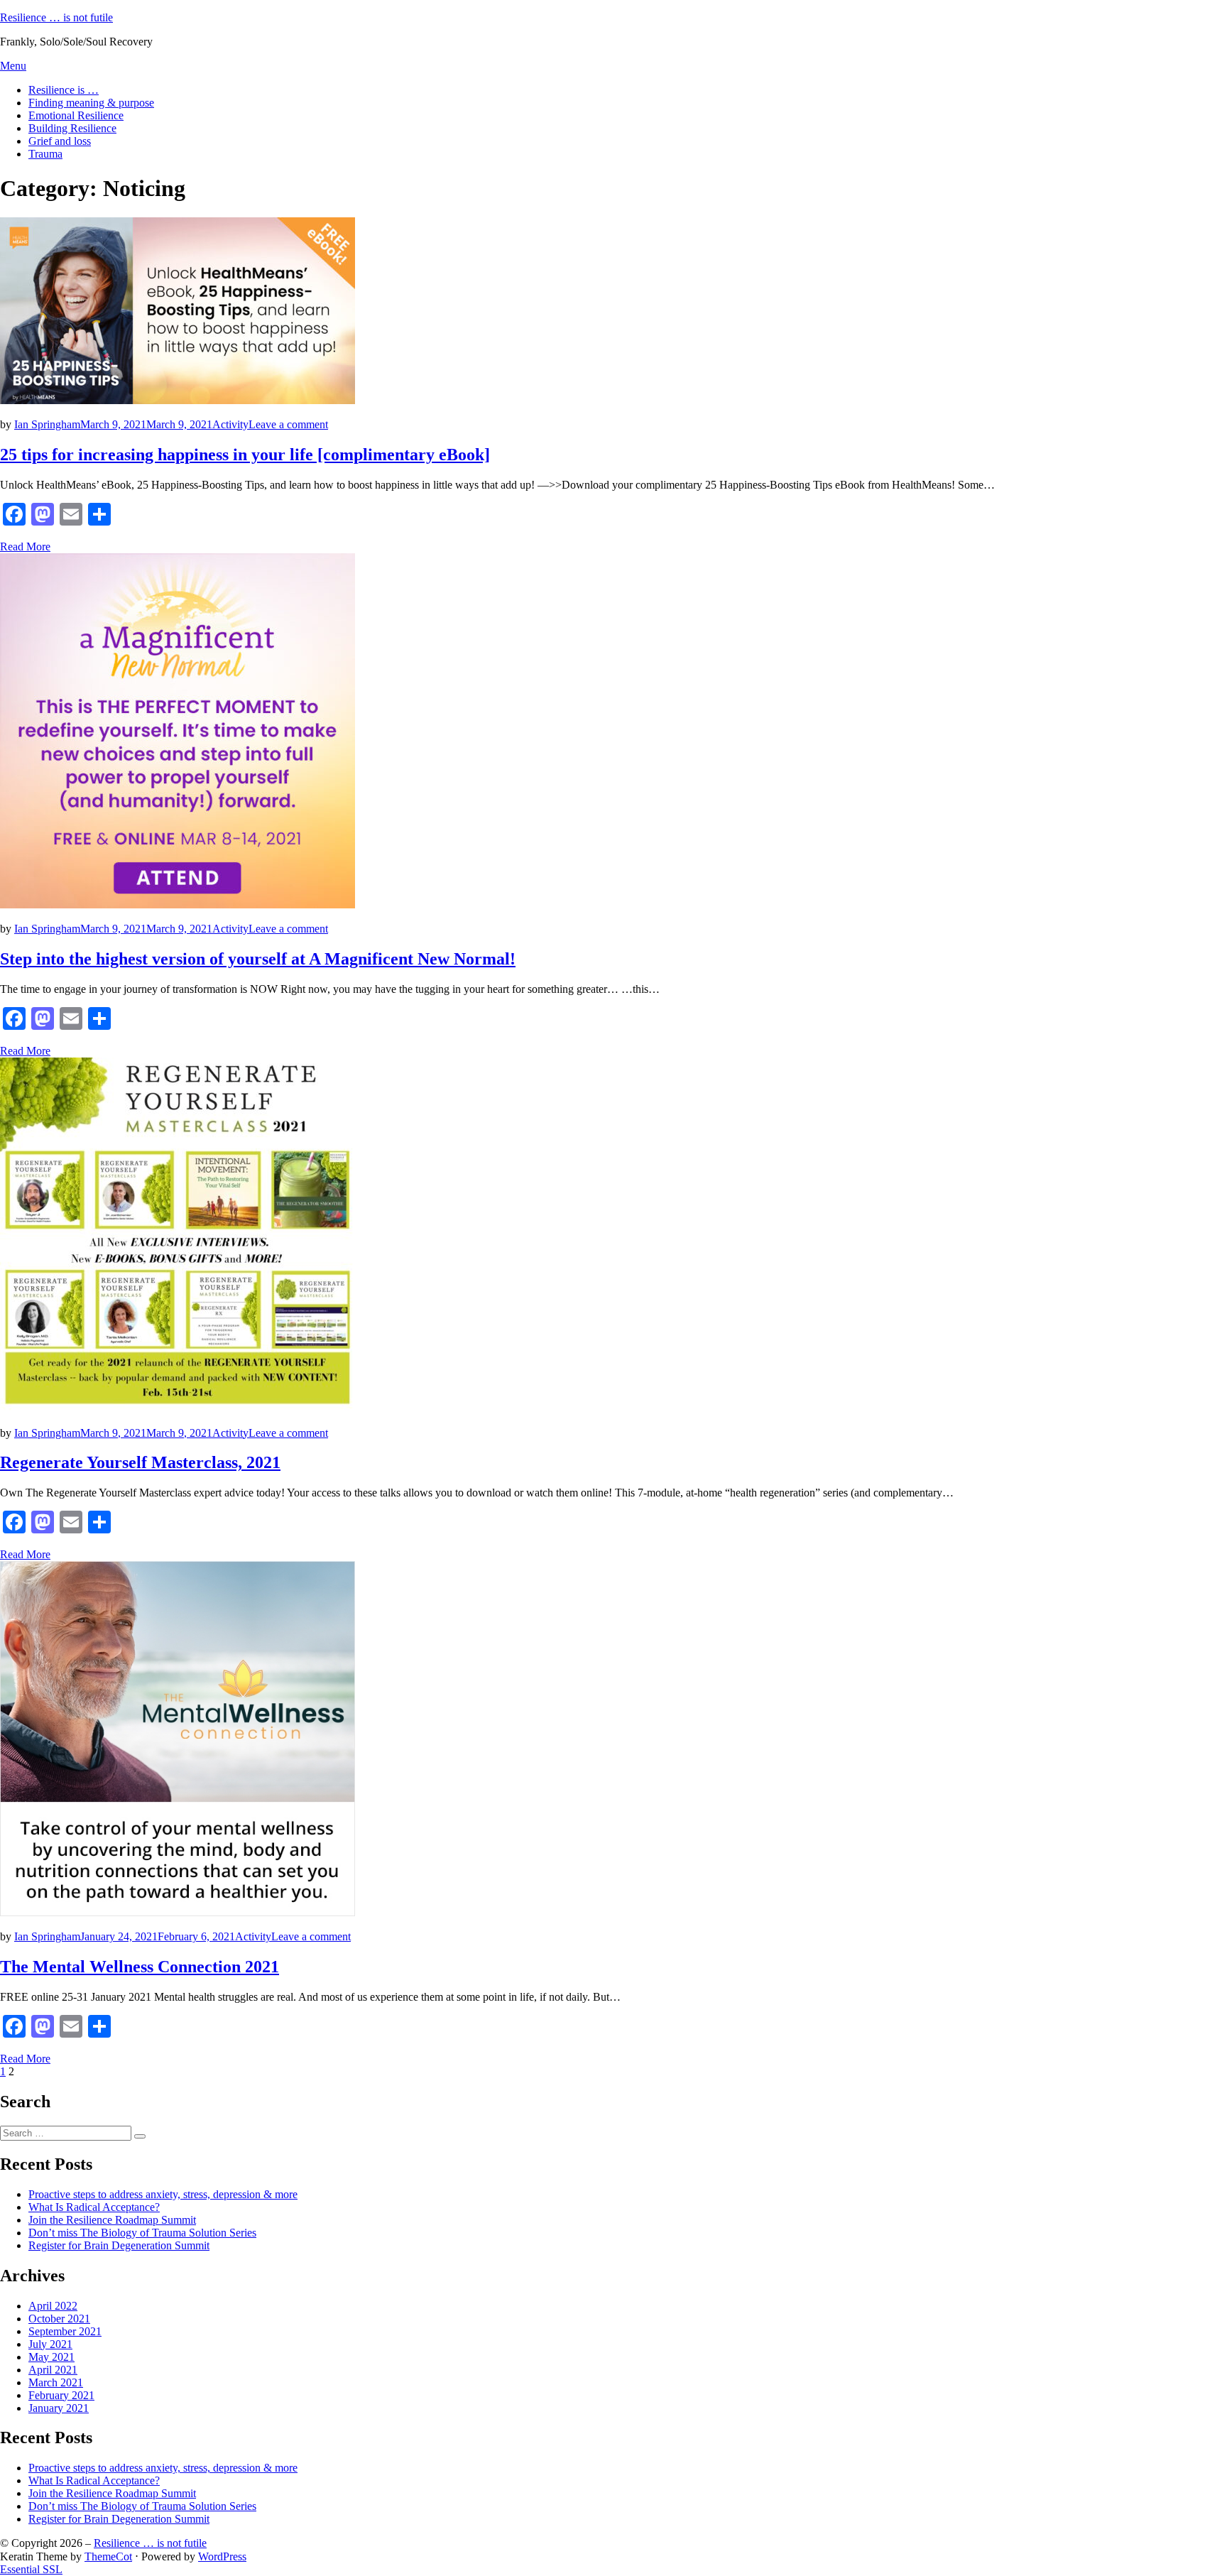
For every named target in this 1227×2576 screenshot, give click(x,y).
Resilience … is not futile (56, 17)
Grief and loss (60, 141)
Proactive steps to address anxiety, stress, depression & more (163, 2194)
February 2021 (61, 2395)
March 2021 (56, 2382)
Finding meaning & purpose (91, 103)
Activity (230, 424)
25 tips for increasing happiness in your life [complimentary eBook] (245, 455)
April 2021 (53, 2370)
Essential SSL (31, 2569)
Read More (25, 547)
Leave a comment (288, 424)
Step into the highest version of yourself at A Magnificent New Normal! (258, 959)
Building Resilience (72, 128)
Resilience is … (64, 90)
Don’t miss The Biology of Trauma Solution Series (142, 2233)
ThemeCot (108, 2556)
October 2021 (59, 2319)
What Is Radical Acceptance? (94, 2207)
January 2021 (59, 2408)
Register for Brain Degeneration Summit (119, 2245)
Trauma (45, 154)
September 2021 (65, 2331)
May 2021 (51, 2357)
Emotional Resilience (76, 115)
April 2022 (53, 2306)
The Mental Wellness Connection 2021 (140, 1967)
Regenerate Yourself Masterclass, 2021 (140, 1462)
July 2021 (50, 2344)
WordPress (222, 2556)
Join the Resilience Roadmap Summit (112, 2220)
